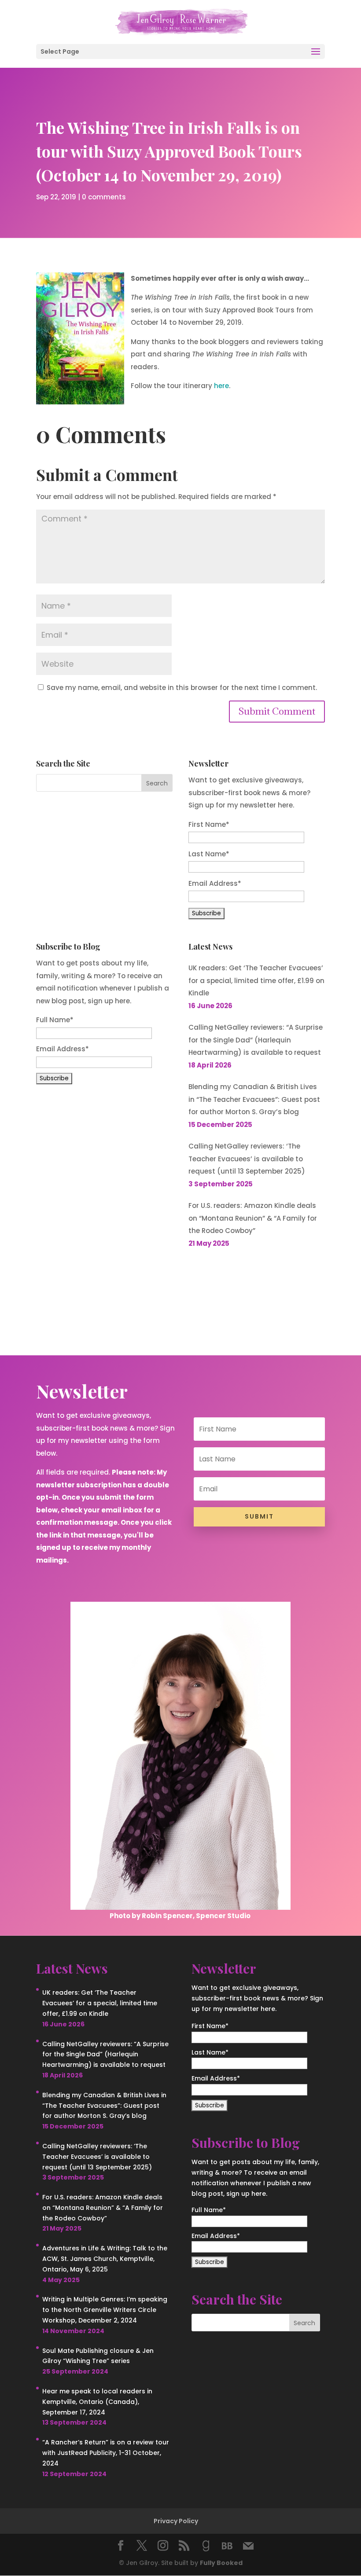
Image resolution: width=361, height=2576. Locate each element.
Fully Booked (221, 2563)
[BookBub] (227, 2546)
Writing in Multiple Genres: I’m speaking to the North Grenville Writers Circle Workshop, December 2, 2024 (105, 2310)
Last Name (209, 854)
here (221, 386)
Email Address (215, 883)
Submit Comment (277, 711)
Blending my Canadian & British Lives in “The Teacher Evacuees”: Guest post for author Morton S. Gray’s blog (254, 1099)
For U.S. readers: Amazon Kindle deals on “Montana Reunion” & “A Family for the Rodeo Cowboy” (253, 1218)
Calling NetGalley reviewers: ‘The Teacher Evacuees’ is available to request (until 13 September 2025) (247, 1159)
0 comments (104, 197)
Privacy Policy (176, 2521)
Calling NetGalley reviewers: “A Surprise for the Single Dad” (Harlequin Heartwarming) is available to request (256, 1040)
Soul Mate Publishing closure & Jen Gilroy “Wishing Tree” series (98, 2356)
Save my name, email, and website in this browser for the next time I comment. (182, 688)
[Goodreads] (206, 2546)
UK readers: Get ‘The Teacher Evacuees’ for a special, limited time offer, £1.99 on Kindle (256, 980)
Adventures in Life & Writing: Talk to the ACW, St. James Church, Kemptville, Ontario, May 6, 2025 (105, 2259)
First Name (209, 824)
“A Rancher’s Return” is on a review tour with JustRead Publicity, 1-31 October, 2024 (106, 2453)
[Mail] (248, 2546)
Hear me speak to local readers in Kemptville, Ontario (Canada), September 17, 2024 (97, 2402)
